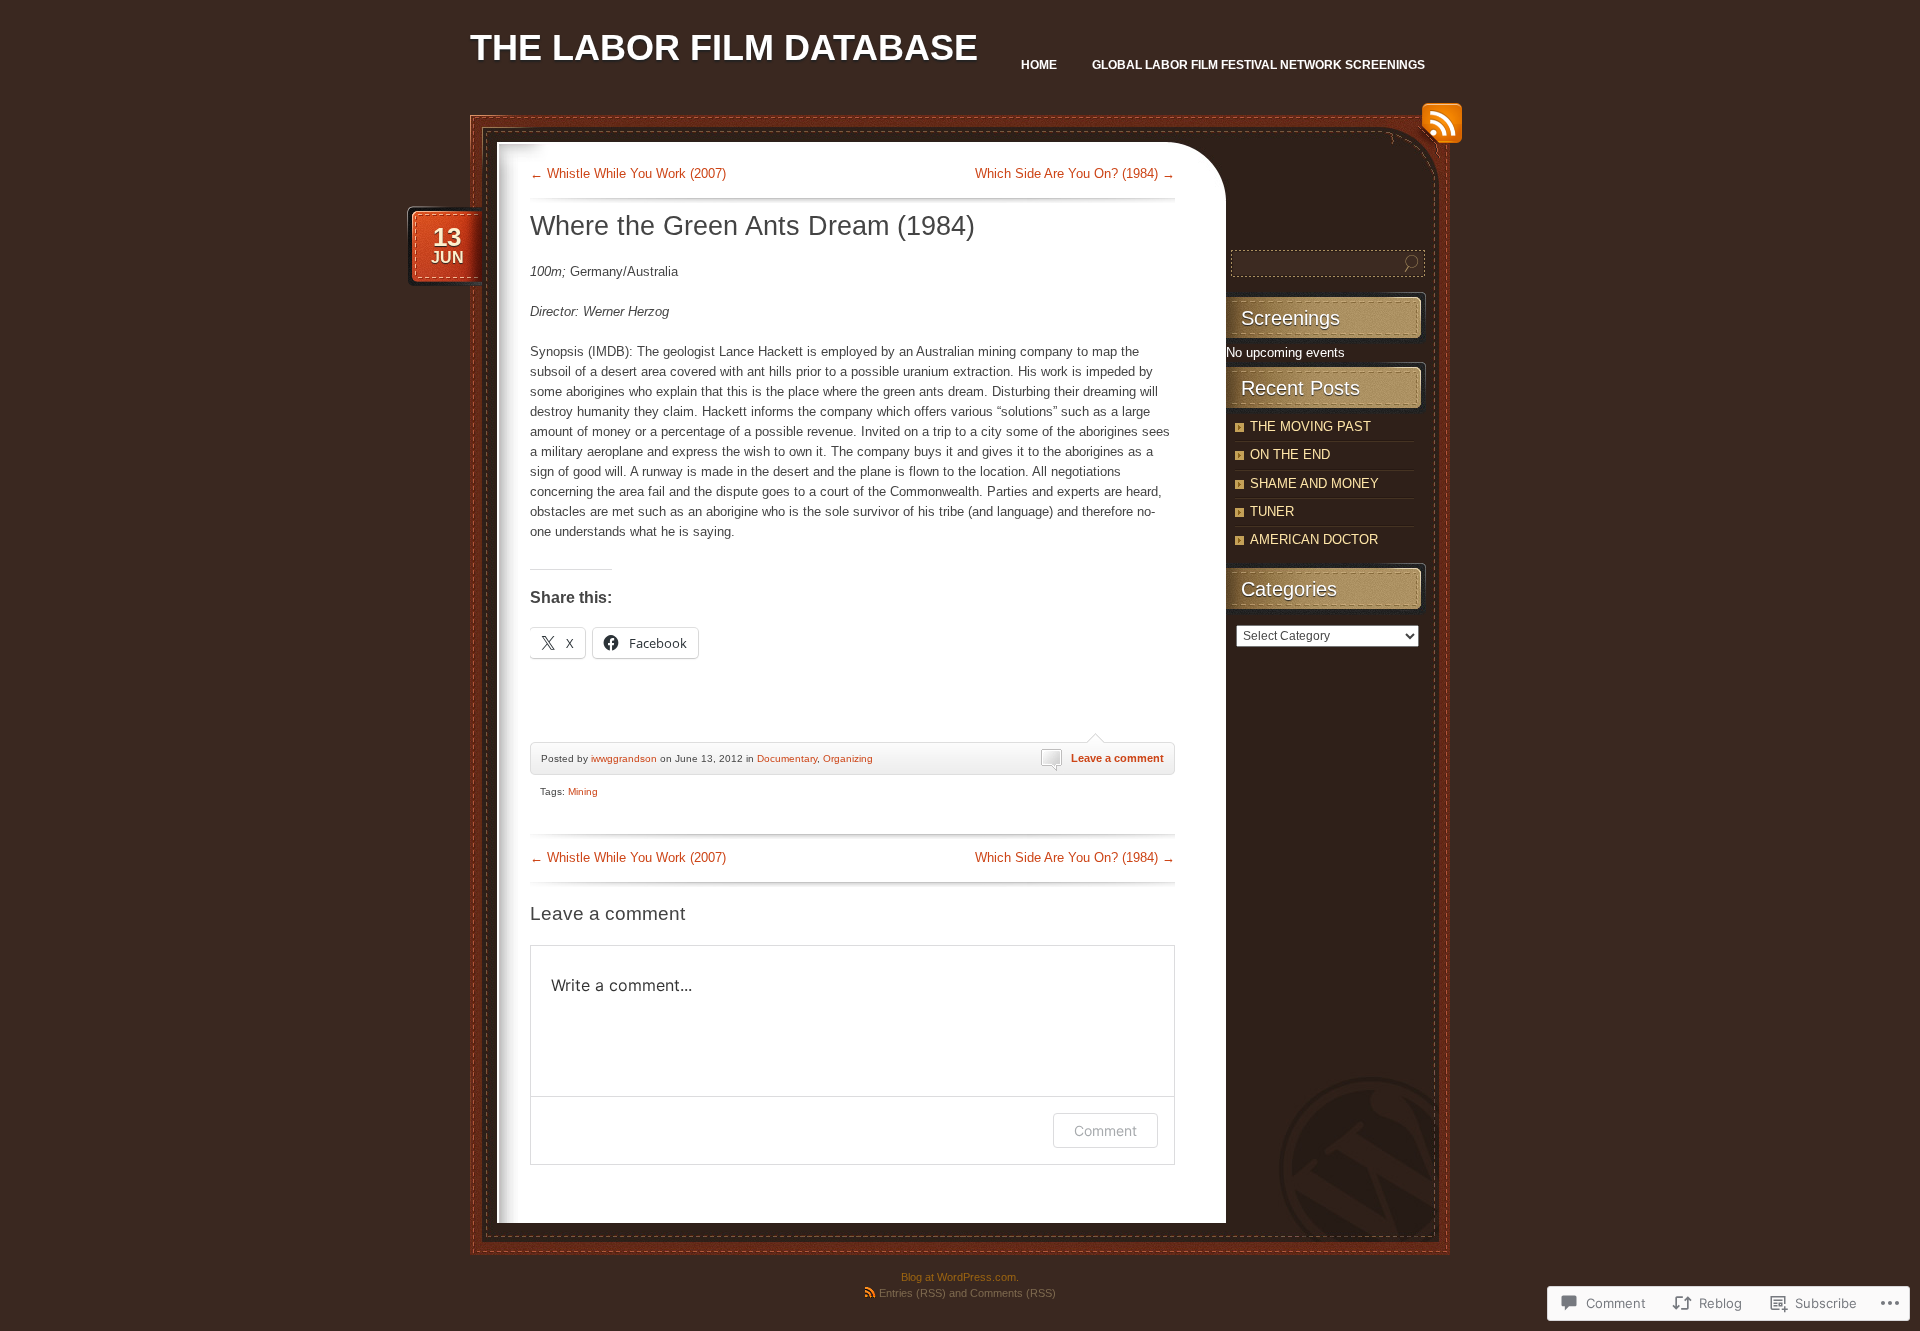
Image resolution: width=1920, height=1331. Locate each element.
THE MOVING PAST (1310, 426)
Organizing (848, 758)
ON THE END (1290, 454)
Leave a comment (1117, 758)
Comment (1105, 1130)
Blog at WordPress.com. (960, 1277)
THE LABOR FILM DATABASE (724, 47)
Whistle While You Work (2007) (628, 173)
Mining (583, 791)
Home (1039, 65)
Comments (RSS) (1013, 1293)
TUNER (1272, 511)
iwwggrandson (624, 758)
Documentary (787, 758)
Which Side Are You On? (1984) (1075, 173)
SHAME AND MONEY (1314, 483)
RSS (1437, 130)
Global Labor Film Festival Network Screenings (1258, 65)
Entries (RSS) (912, 1293)
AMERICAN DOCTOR (1314, 539)
